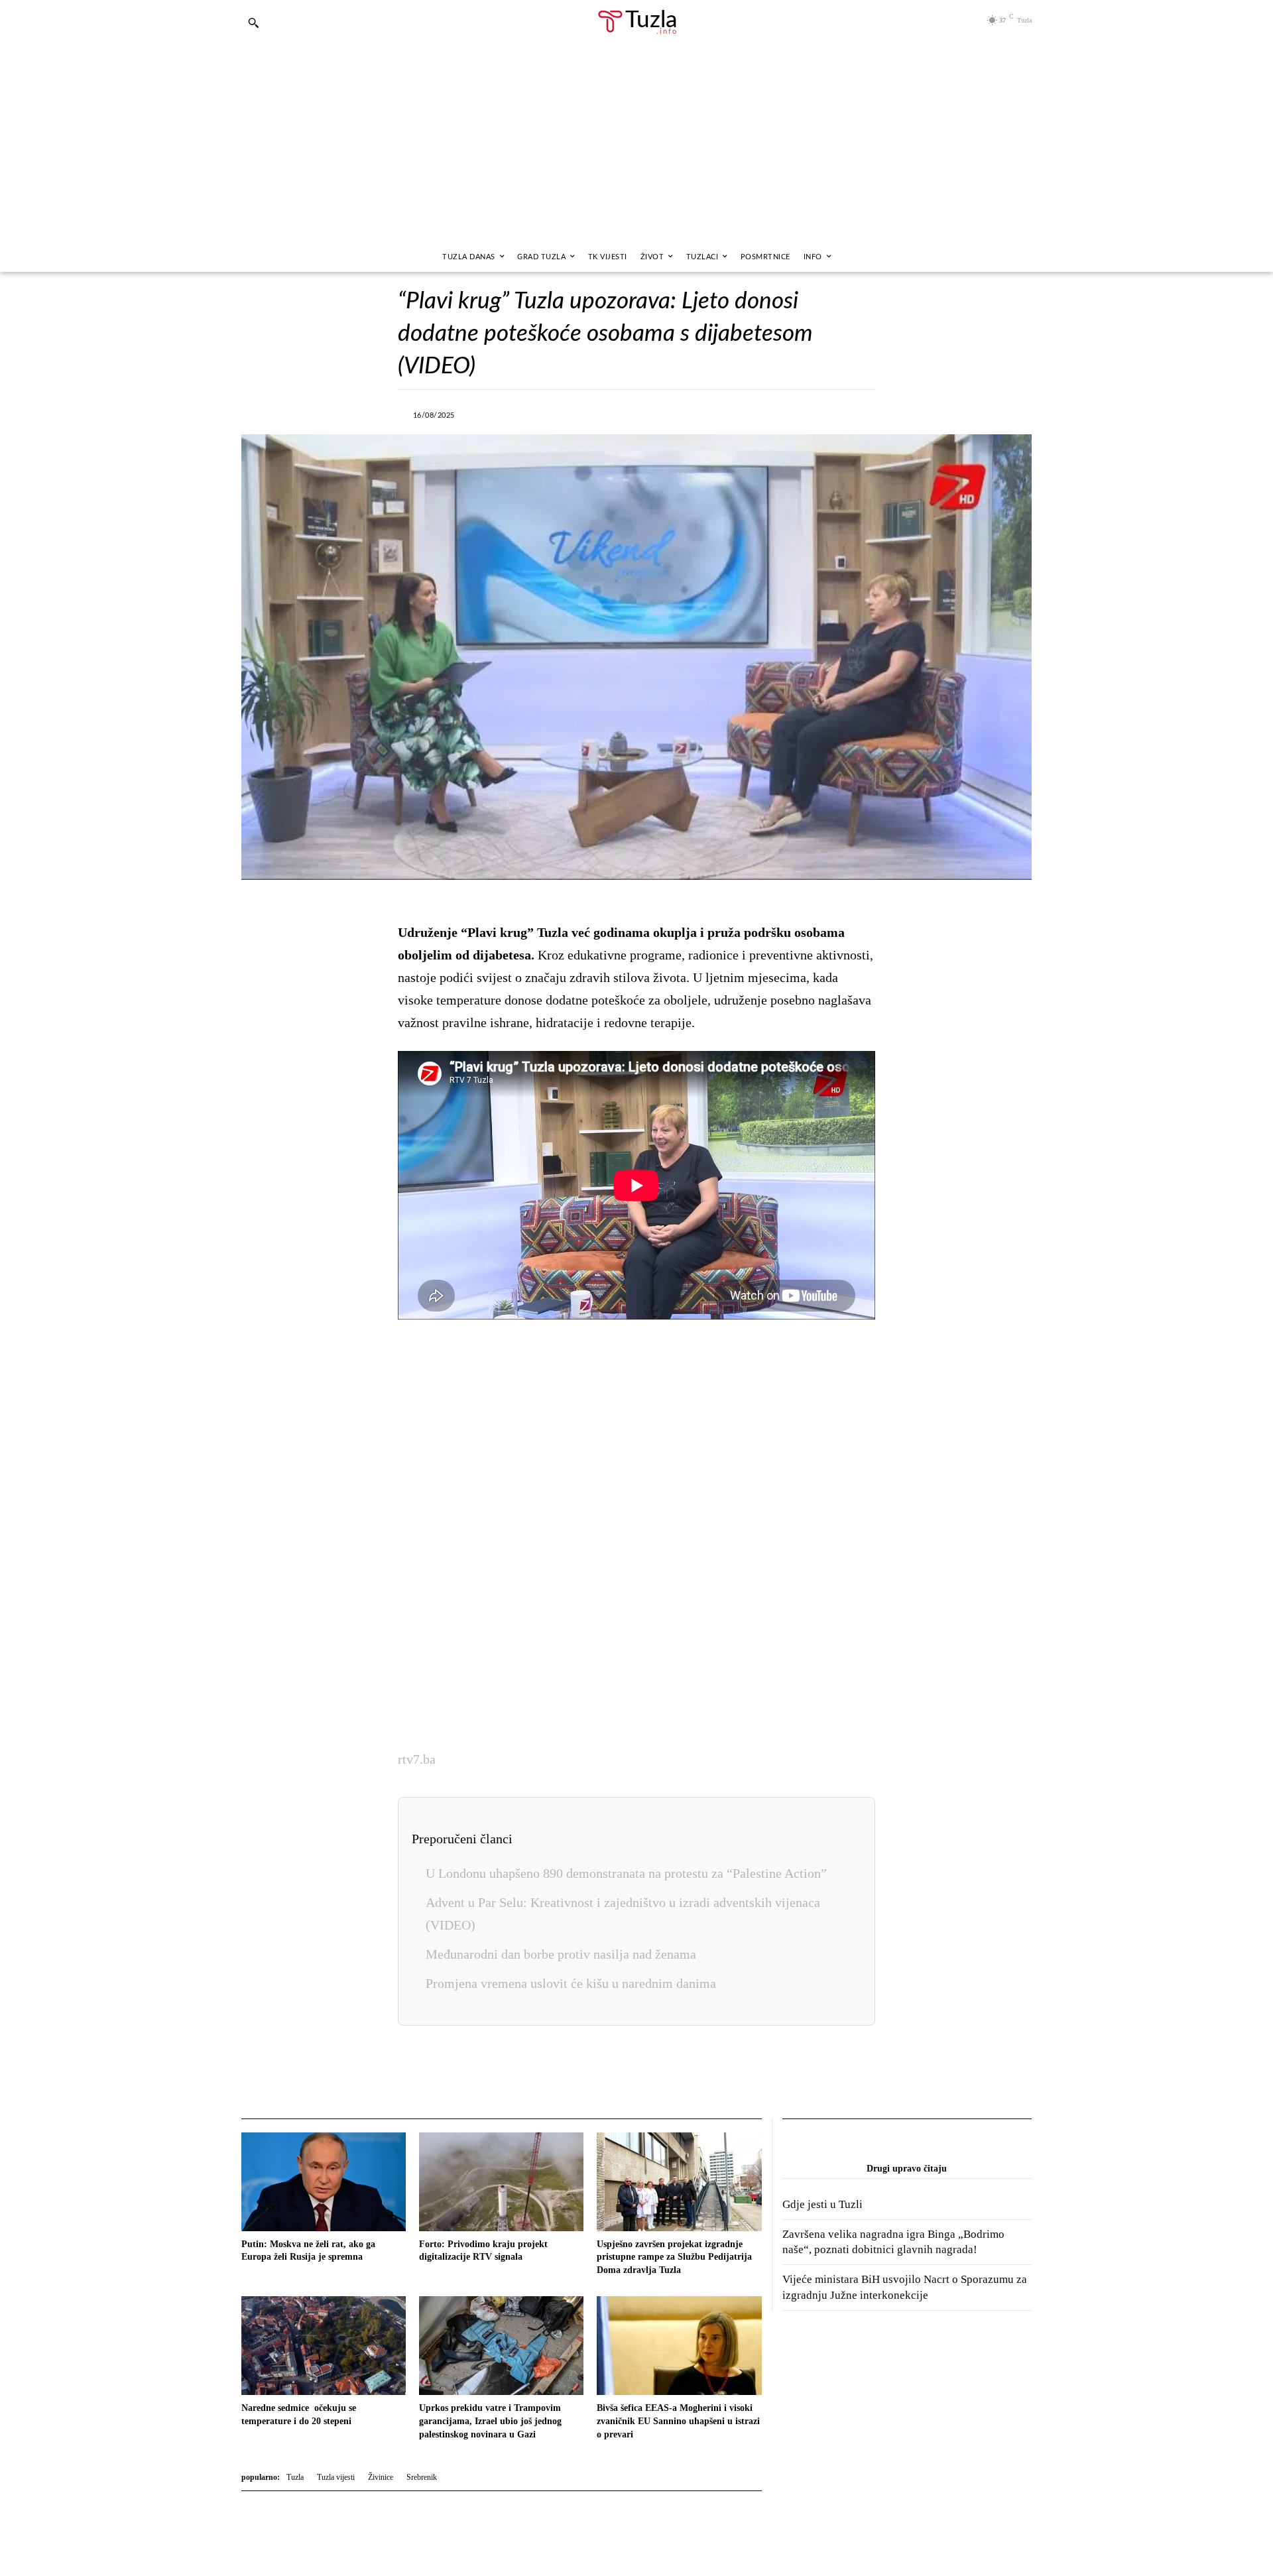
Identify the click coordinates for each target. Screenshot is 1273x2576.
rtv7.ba (417, 1759)
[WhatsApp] (622, 413)
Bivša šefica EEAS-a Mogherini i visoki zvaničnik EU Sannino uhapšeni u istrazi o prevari (678, 2421)
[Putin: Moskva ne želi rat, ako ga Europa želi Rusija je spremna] (324, 2182)
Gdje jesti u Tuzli (822, 2204)
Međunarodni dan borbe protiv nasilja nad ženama (561, 1954)
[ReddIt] (713, 413)
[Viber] (591, 413)
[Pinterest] (683, 413)
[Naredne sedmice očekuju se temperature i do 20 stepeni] (324, 2346)
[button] (253, 23)
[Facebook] (530, 413)
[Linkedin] (652, 413)
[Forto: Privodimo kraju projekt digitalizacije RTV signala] (501, 2182)
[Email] (744, 413)
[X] (561, 413)
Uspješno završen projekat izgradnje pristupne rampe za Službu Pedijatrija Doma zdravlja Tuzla (674, 2257)
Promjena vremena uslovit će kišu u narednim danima (571, 1983)
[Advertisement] (636, 143)
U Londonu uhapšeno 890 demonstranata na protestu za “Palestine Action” (626, 1873)
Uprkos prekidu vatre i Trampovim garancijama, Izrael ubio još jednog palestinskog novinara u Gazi (490, 2421)
